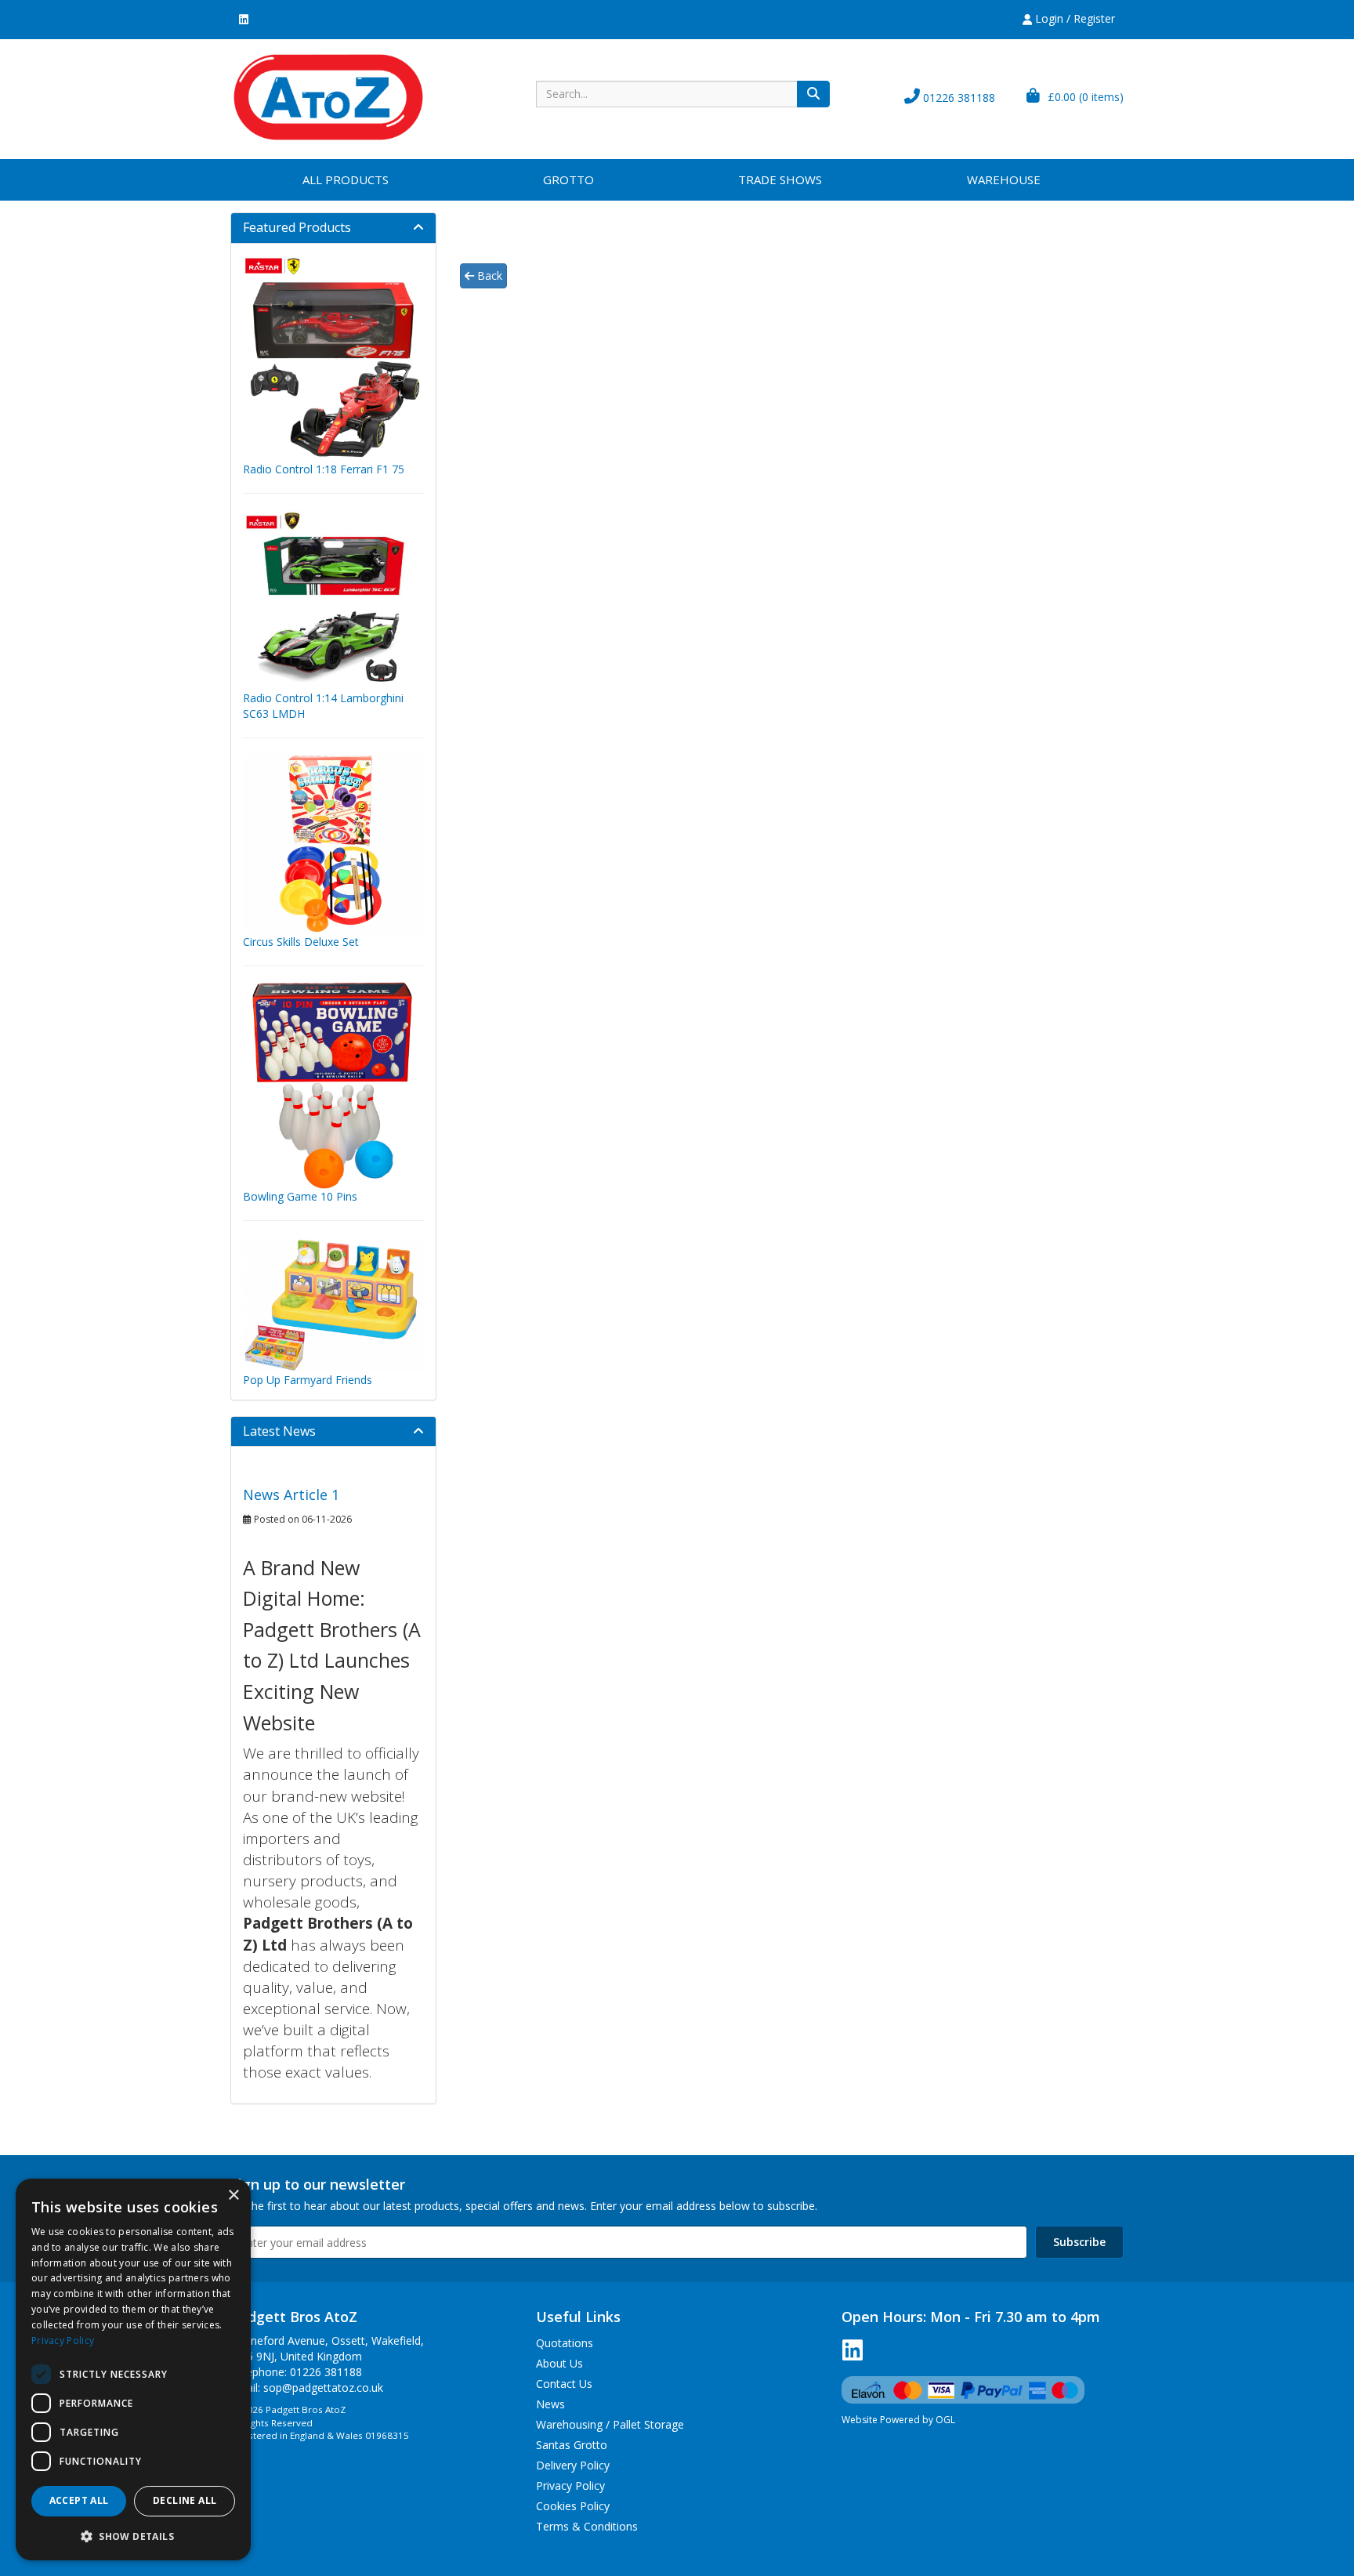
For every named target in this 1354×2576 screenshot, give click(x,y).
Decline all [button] (185, 2500)
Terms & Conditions (587, 2526)
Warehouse (1004, 179)
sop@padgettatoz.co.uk (323, 2388)
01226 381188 (958, 98)
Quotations (565, 2343)
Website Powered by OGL (898, 2420)
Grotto (568, 179)
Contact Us (564, 2384)
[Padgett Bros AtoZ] (328, 96)
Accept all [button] (79, 2500)
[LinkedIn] (244, 18)
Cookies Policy (573, 2506)
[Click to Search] (813, 94)
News (550, 2404)
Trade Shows (780, 179)
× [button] (233, 2196)
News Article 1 (291, 1495)
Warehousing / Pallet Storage (610, 2424)
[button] (133, 2536)
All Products (346, 179)
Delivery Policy (573, 2465)
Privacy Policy (570, 2485)
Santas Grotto (572, 2445)
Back (488, 275)
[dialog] (133, 2369)
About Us (559, 2363)
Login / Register (1073, 18)
